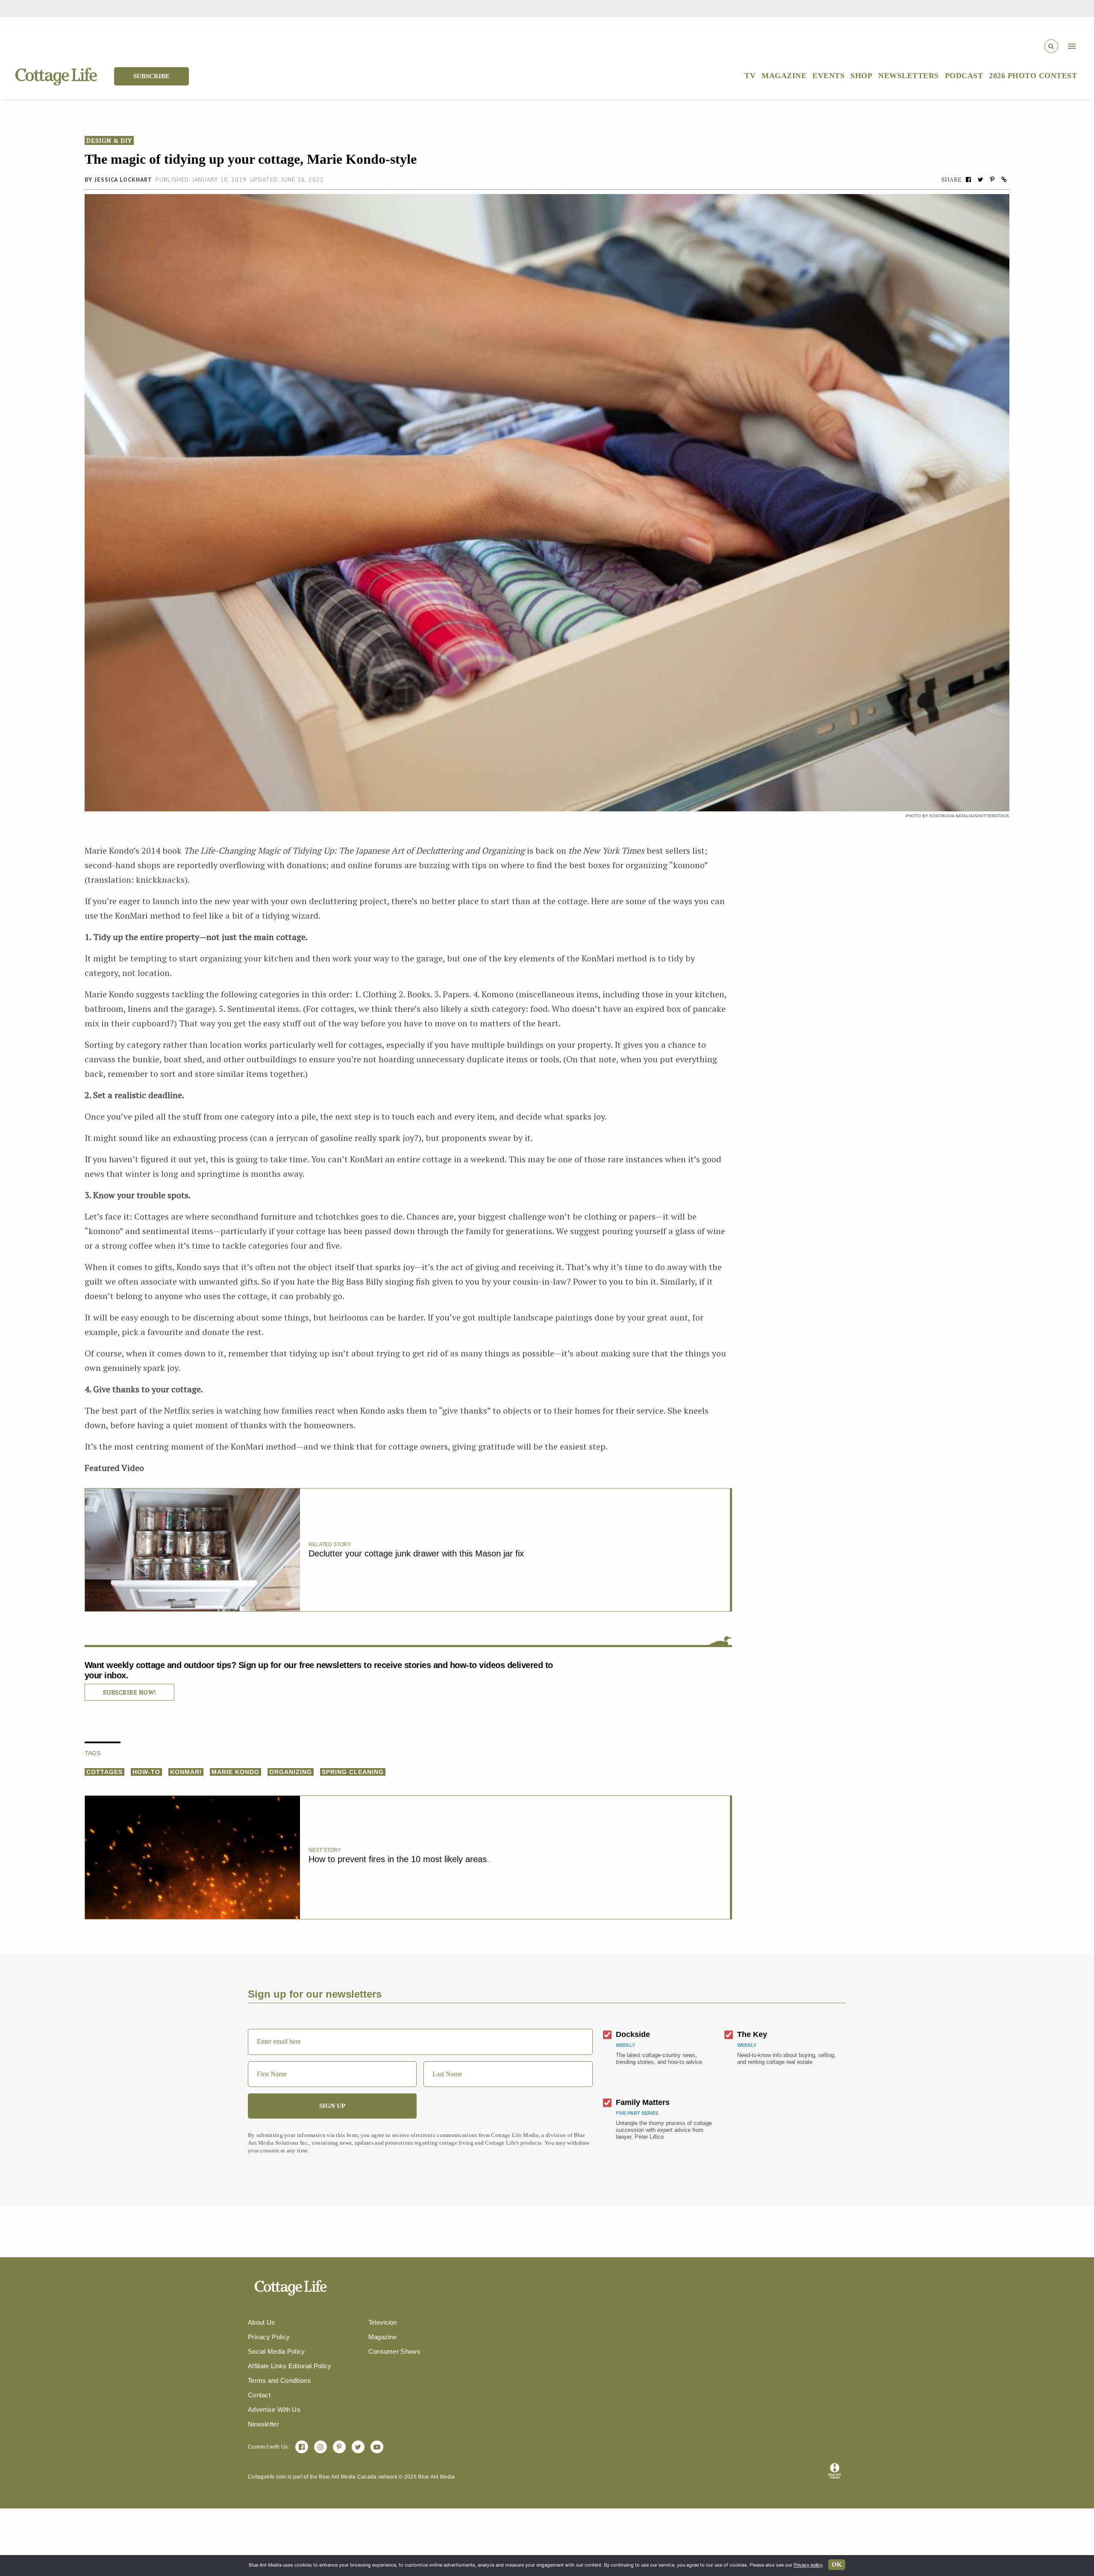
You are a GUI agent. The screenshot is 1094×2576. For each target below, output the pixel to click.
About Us (261, 2322)
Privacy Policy (269, 2337)
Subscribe (151, 76)
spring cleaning (353, 1772)
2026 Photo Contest (1033, 76)
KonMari (186, 1772)
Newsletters (909, 76)
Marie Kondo (235, 1772)
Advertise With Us (274, 2409)
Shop (861, 76)
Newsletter (263, 2424)
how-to (146, 1772)
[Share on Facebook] (968, 179)
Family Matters (643, 2102)
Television (383, 2322)
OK (837, 2564)
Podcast (964, 76)
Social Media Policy (276, 2351)
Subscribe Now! (129, 1692)
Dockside (633, 2034)
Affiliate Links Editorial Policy (290, 2366)
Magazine (784, 76)
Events (828, 76)
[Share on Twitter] (980, 179)
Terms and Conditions (279, 2380)
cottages (104, 1772)
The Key (752, 2034)
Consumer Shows (394, 2351)
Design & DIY (109, 140)
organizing (291, 1772)
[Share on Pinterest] (992, 179)
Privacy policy (808, 2565)
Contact (259, 2395)
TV (750, 76)
